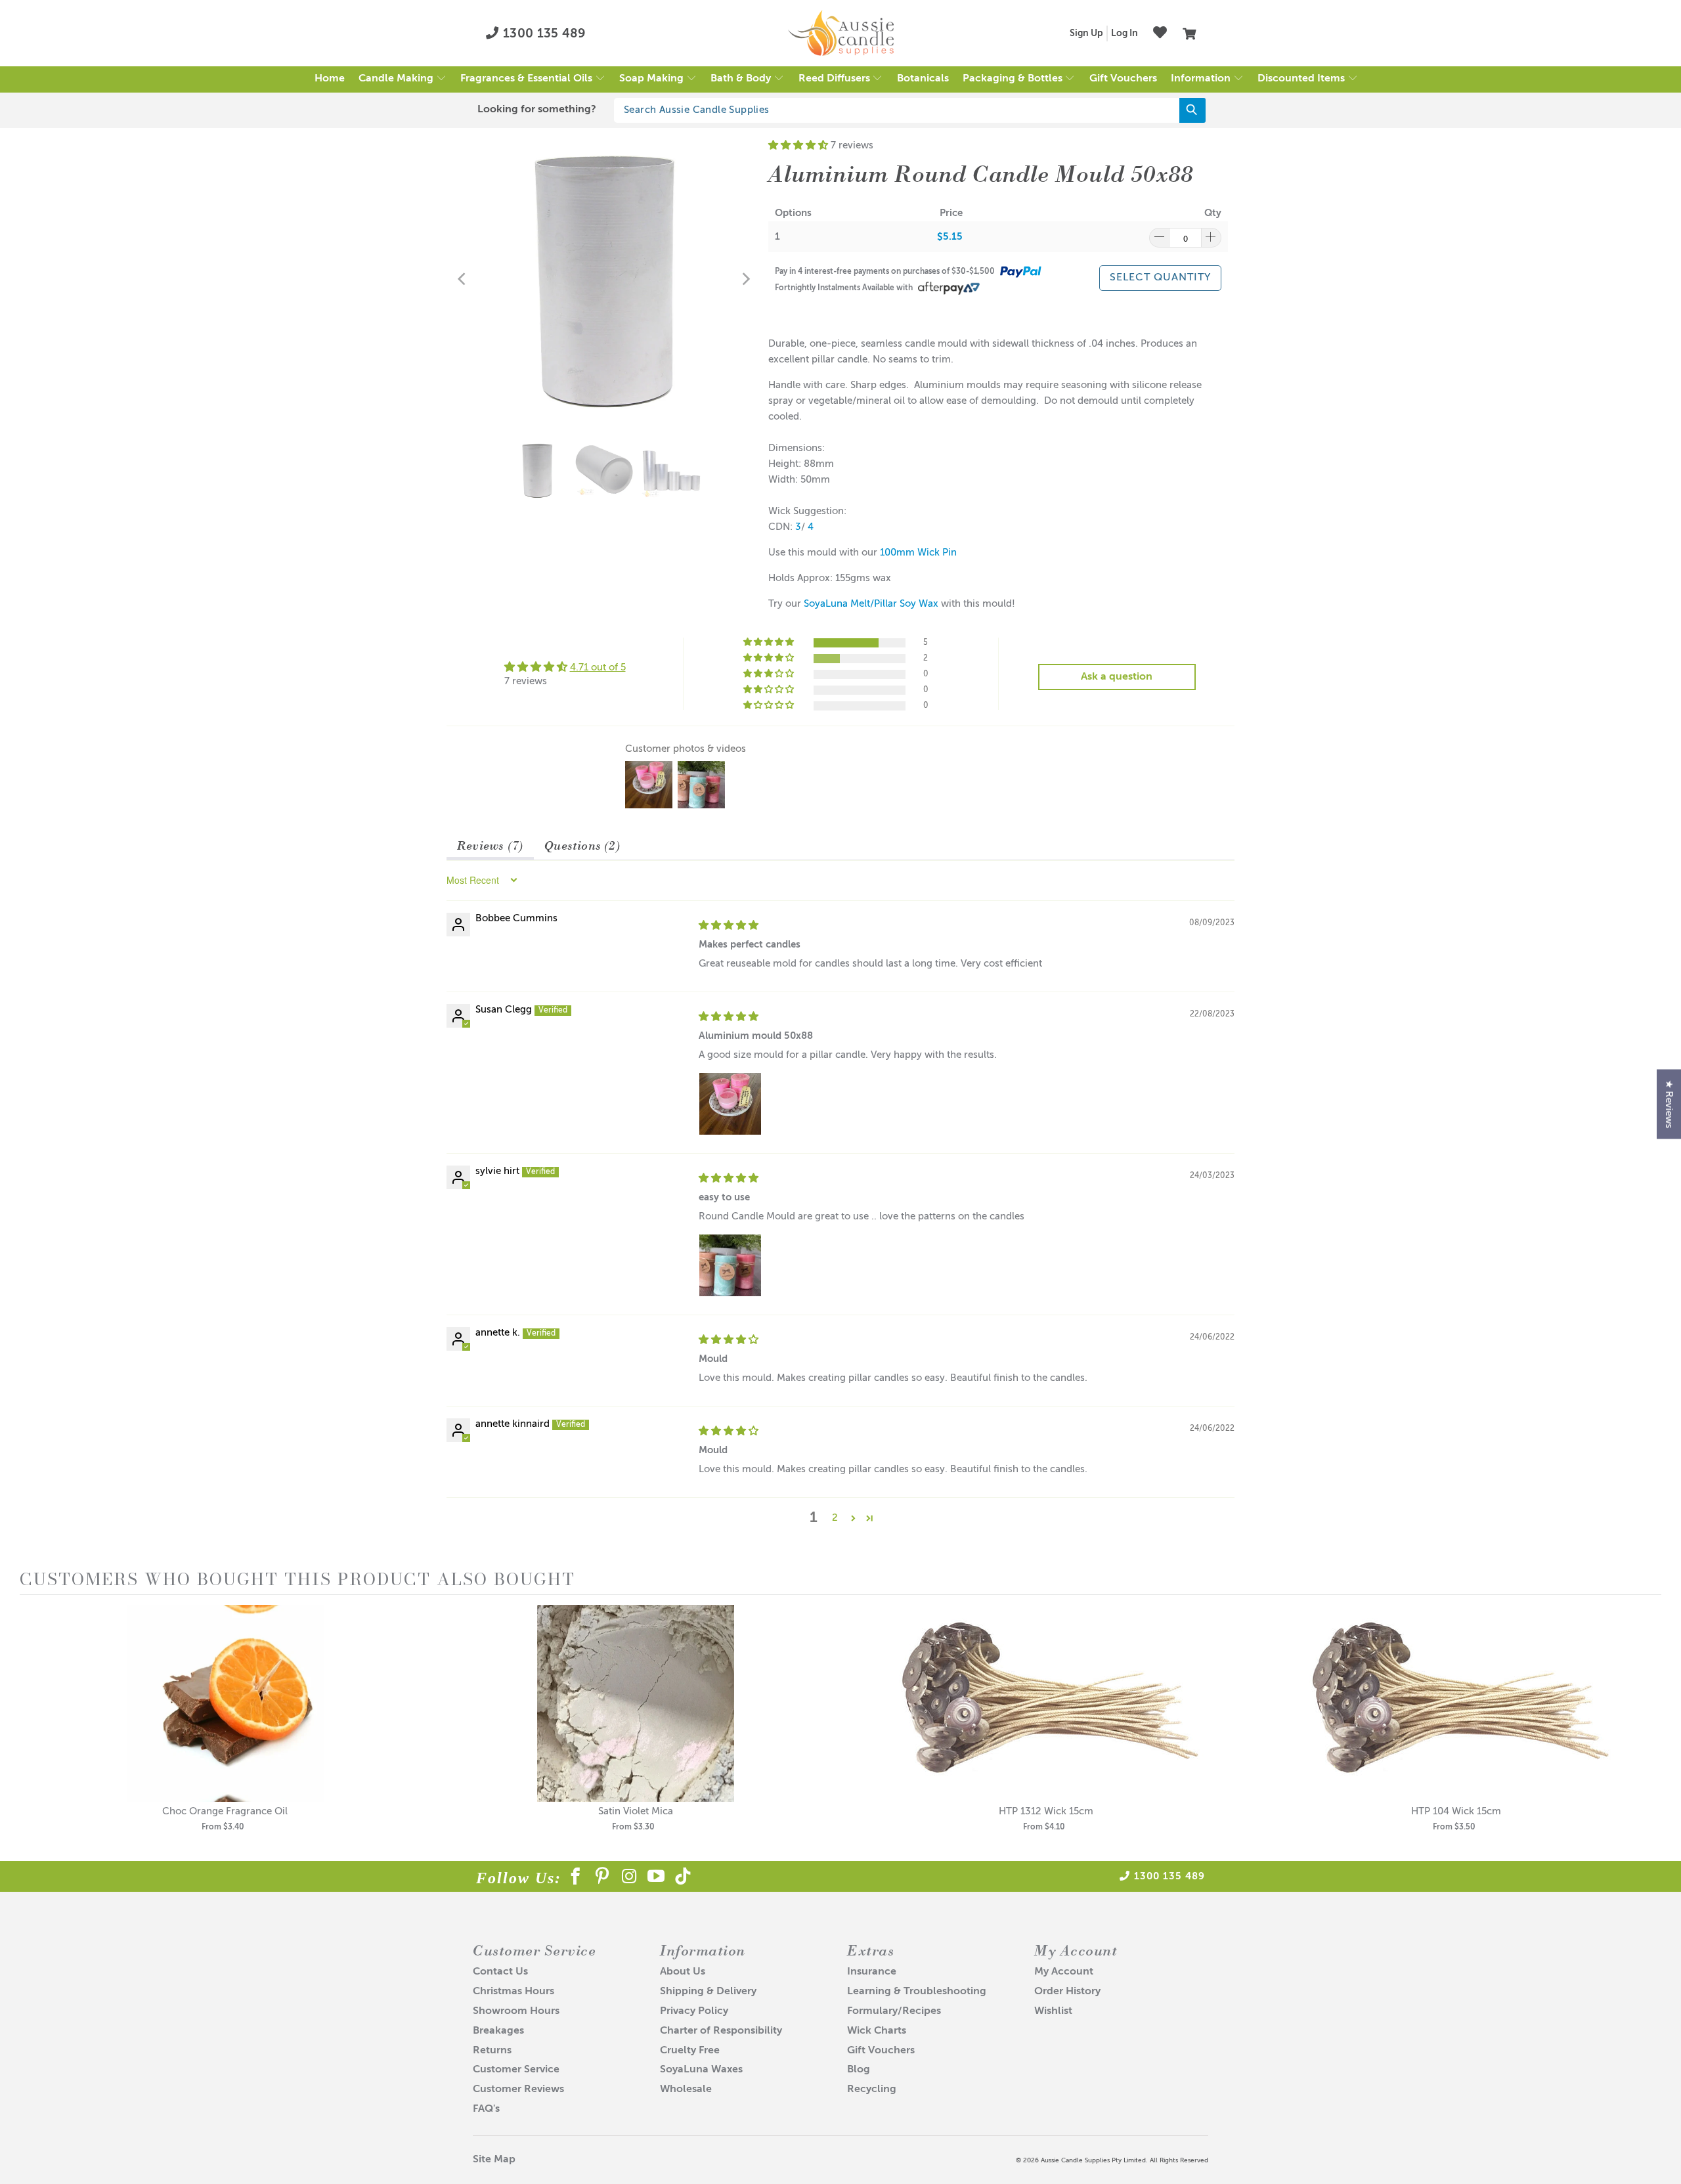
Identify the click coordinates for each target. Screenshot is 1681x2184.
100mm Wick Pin (918, 553)
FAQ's (486, 2109)
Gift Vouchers (881, 2051)
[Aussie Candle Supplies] (841, 33)
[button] (403, 79)
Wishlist (1053, 2011)
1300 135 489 (543, 34)
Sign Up (1086, 33)
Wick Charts (877, 2031)
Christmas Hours (513, 1992)
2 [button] (835, 1518)
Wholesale (686, 2089)
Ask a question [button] (1117, 677)
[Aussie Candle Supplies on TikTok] (683, 1879)
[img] (729, 926)
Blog (859, 2070)
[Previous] (463, 279)
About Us (683, 1972)
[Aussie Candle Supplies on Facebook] (576, 1879)
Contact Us (500, 1972)
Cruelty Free (690, 2051)
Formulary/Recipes (894, 2011)
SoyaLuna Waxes (701, 2070)
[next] (1648, 1727)
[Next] (745, 279)
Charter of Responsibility (721, 2031)
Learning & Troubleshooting (917, 1992)
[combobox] (910, 110)
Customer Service (516, 2070)
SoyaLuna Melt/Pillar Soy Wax (871, 604)
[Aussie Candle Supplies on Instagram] (629, 1879)
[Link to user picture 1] (730, 1104)
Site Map (494, 2160)
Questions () (582, 845)
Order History (1067, 1992)
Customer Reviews (518, 2089)
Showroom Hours (516, 2011)
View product (225, 1717)
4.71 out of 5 (598, 667)
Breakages (498, 2031)
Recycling (872, 2089)
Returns (492, 2051)
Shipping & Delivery (708, 1992)
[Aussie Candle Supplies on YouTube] (656, 1879)
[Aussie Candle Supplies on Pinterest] (602, 1879)
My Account (1064, 1972)
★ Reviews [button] (1669, 1104)
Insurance (872, 1972)
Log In (1124, 33)
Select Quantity (1160, 278)
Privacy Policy (694, 2011)
